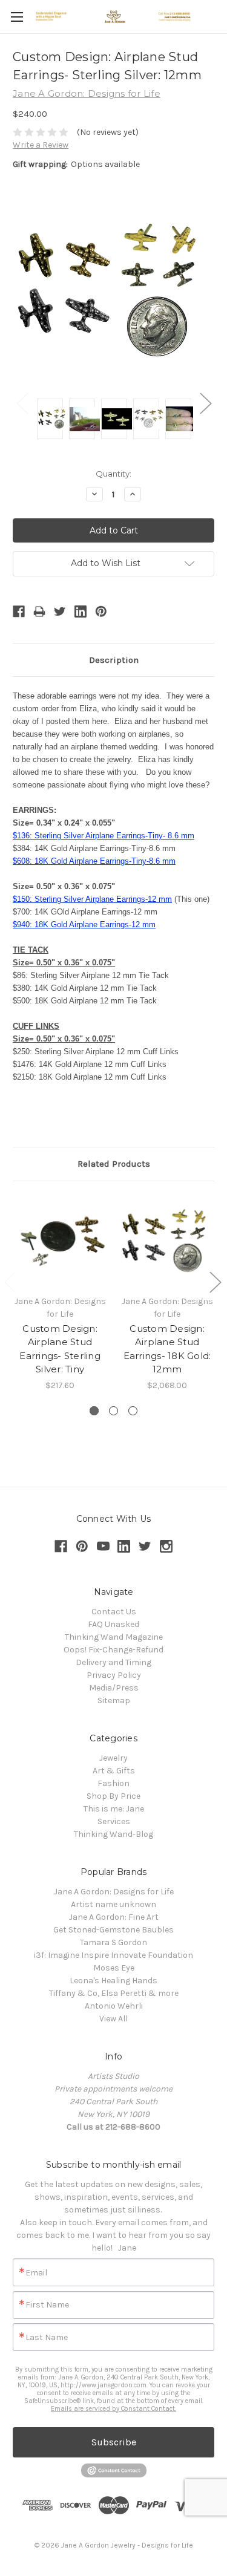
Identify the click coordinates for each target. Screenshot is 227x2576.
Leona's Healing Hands (113, 1981)
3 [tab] (133, 1411)
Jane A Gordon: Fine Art (114, 1917)
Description (114, 660)
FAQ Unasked (113, 1624)
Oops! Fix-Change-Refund (113, 1650)
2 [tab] (113, 1411)
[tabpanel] (60, 1293)
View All (113, 2019)
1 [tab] (94, 1411)
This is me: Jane (114, 1809)
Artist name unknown (113, 1904)
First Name (47, 2305)
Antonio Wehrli (114, 2006)
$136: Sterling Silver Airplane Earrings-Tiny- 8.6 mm (104, 836)
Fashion (113, 1783)
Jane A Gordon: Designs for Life (114, 1892)
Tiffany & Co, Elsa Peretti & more (114, 1993)
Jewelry (113, 1758)
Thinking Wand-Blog (113, 1834)
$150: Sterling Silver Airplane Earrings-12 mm (92, 899)
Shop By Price (113, 1796)
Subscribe (114, 2442)
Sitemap (114, 1700)
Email (36, 2273)
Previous (22, 403)
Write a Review (41, 145)
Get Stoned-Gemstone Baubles (113, 1930)
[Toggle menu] (17, 17)
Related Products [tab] (114, 1164)
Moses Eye (114, 1968)
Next (205, 403)
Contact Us (114, 1612)
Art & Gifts (114, 1771)
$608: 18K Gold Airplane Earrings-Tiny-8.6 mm (94, 861)
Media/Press (114, 1688)
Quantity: (113, 474)
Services (114, 1821)
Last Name (47, 2338)
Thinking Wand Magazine (114, 1637)
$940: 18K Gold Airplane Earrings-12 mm (84, 924)
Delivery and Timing (113, 1662)
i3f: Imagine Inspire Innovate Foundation (113, 1955)
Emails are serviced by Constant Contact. (113, 2409)
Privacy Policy (114, 1675)
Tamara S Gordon (113, 1942)
